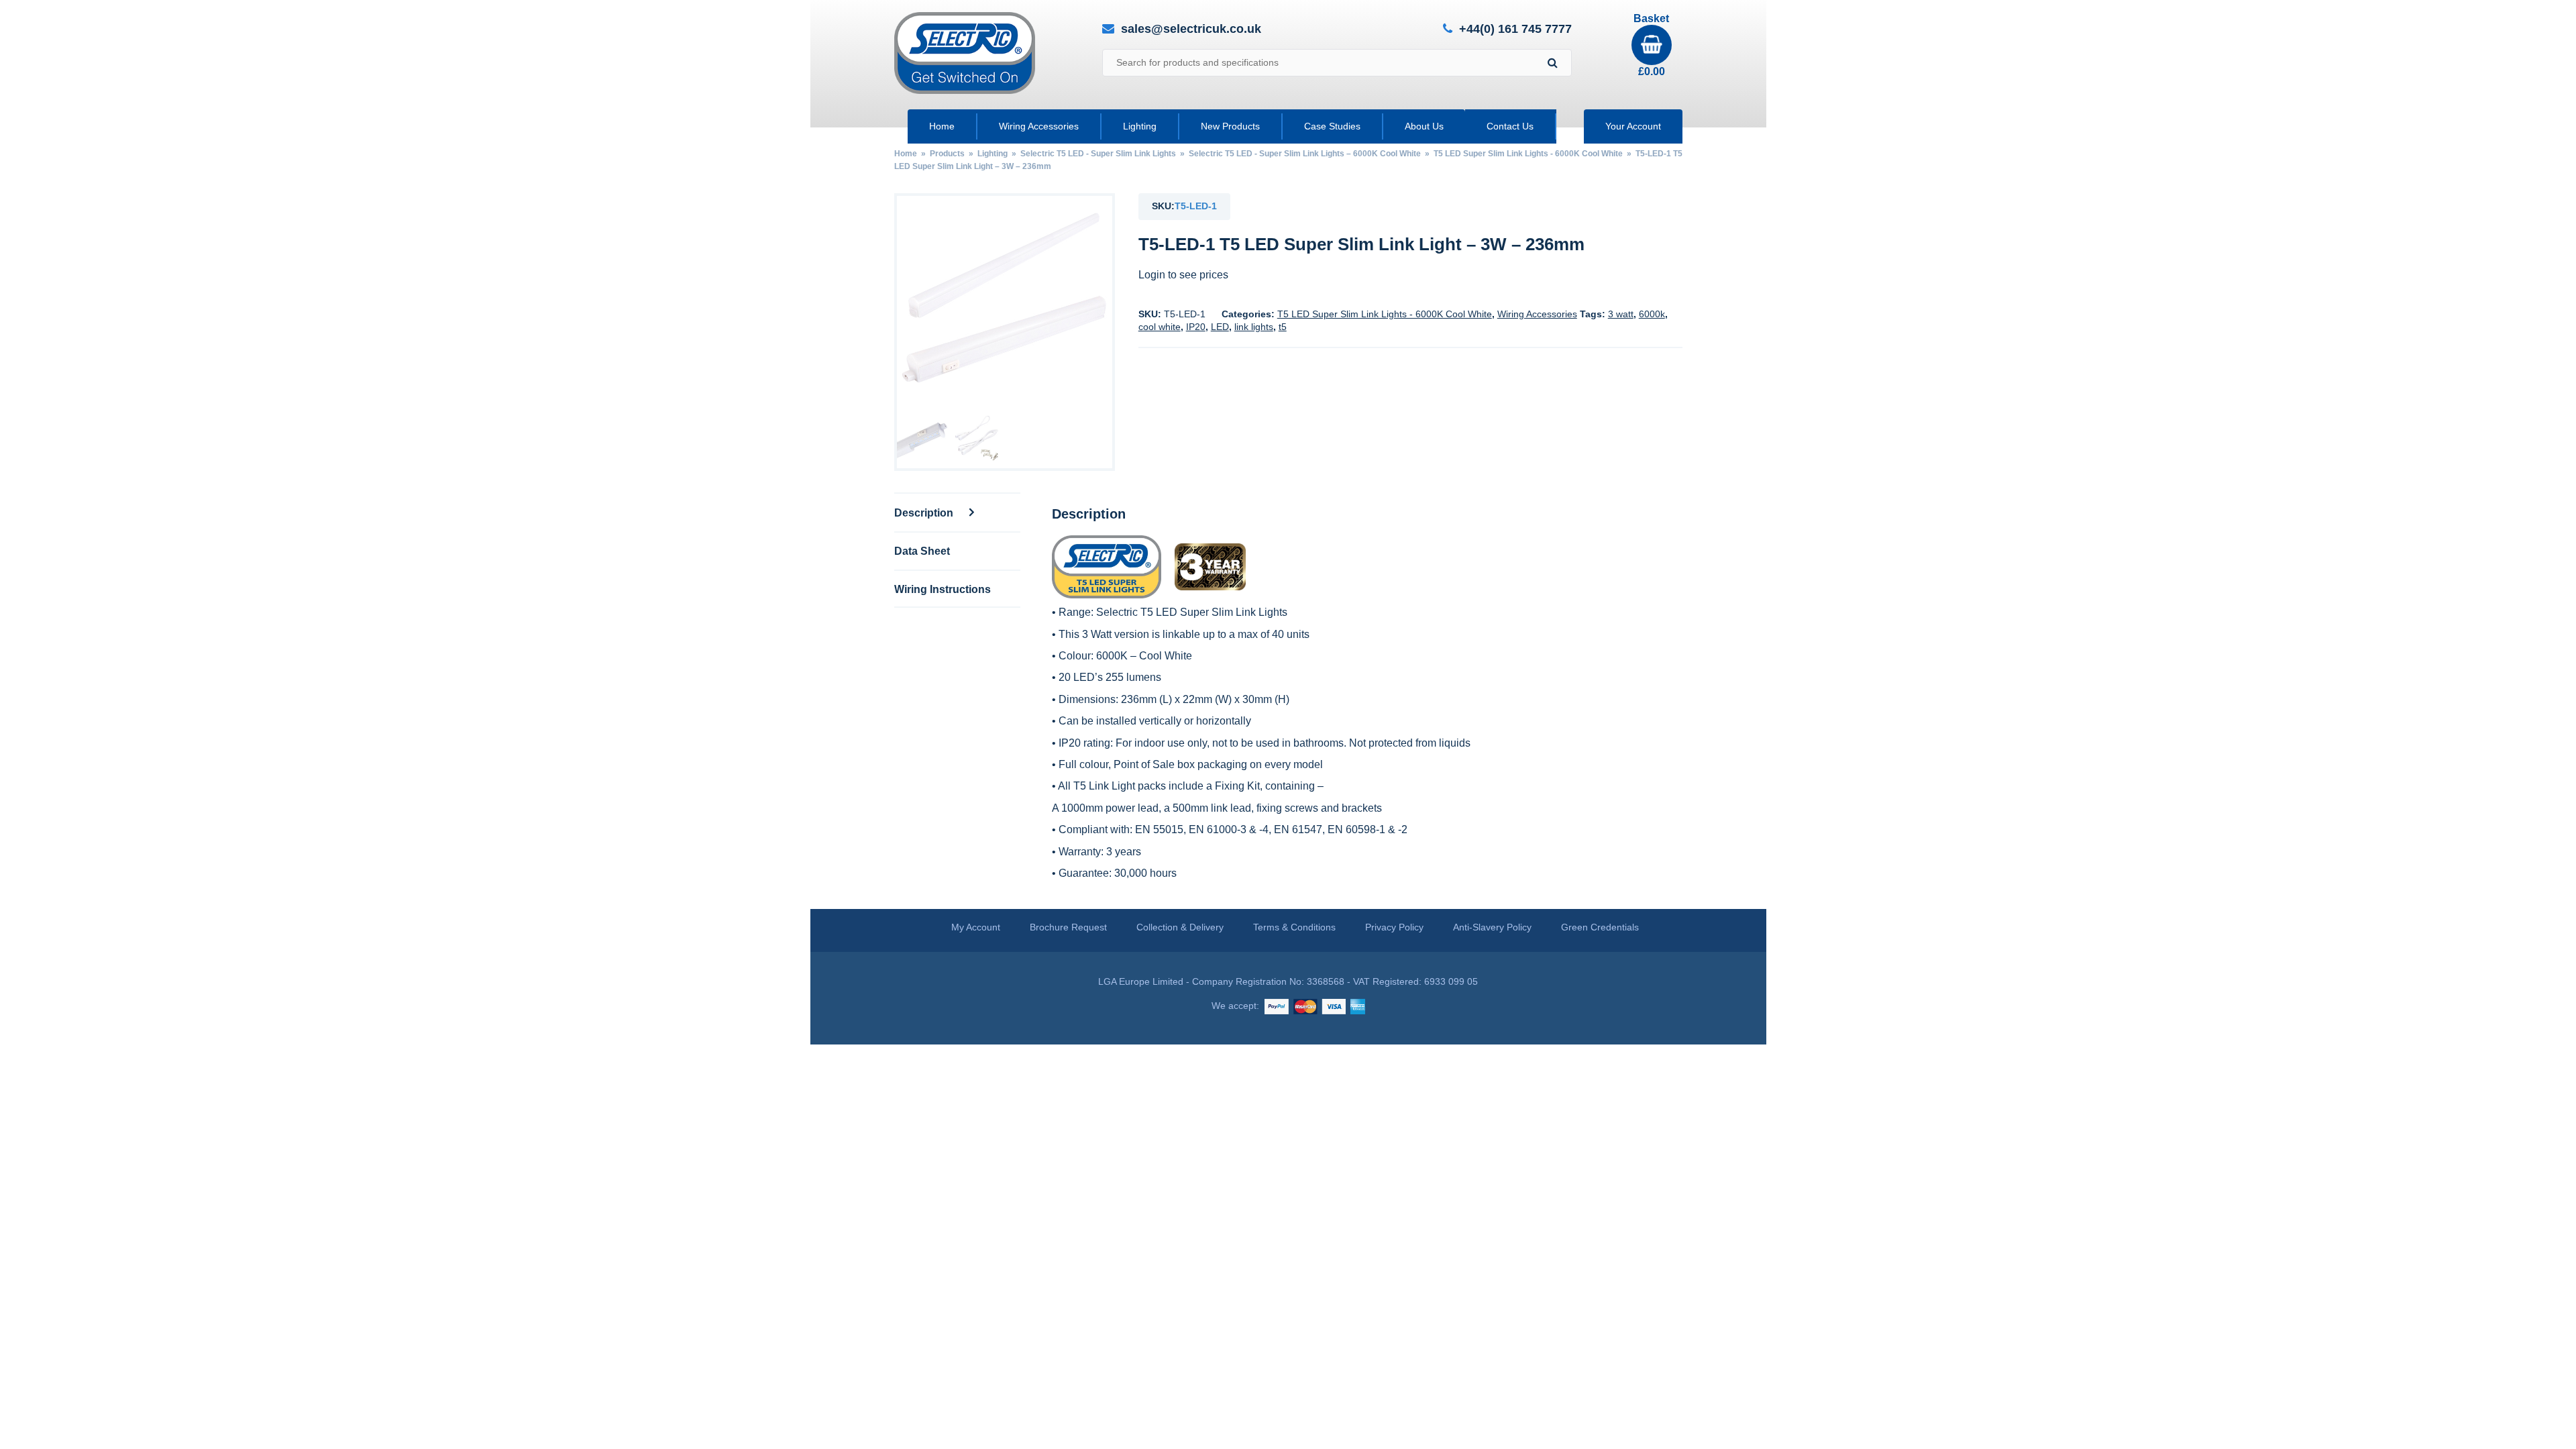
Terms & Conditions (1294, 927)
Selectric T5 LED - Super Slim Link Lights (1098, 154)
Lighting (1140, 126)
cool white (1160, 327)
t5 (1283, 327)
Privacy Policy (1394, 927)
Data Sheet (922, 551)
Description (925, 513)
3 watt (1621, 314)
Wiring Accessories (1039, 126)
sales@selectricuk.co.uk (1191, 29)
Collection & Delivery (1180, 927)
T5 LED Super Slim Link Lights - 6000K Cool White (1528, 154)
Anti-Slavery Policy (1492, 927)
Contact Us (1510, 126)
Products (947, 154)
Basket (1651, 45)
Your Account (1633, 126)
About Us (1424, 126)
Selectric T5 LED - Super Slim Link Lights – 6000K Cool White (1305, 154)
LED (1220, 327)
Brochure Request (1068, 927)
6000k (1652, 314)
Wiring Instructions (943, 589)
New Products (1230, 126)
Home (942, 126)
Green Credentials (1600, 927)
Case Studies (1332, 126)
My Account (976, 927)
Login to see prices (1183, 275)
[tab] (957, 512)
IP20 (1196, 327)
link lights (1254, 327)
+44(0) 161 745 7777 (1515, 29)
